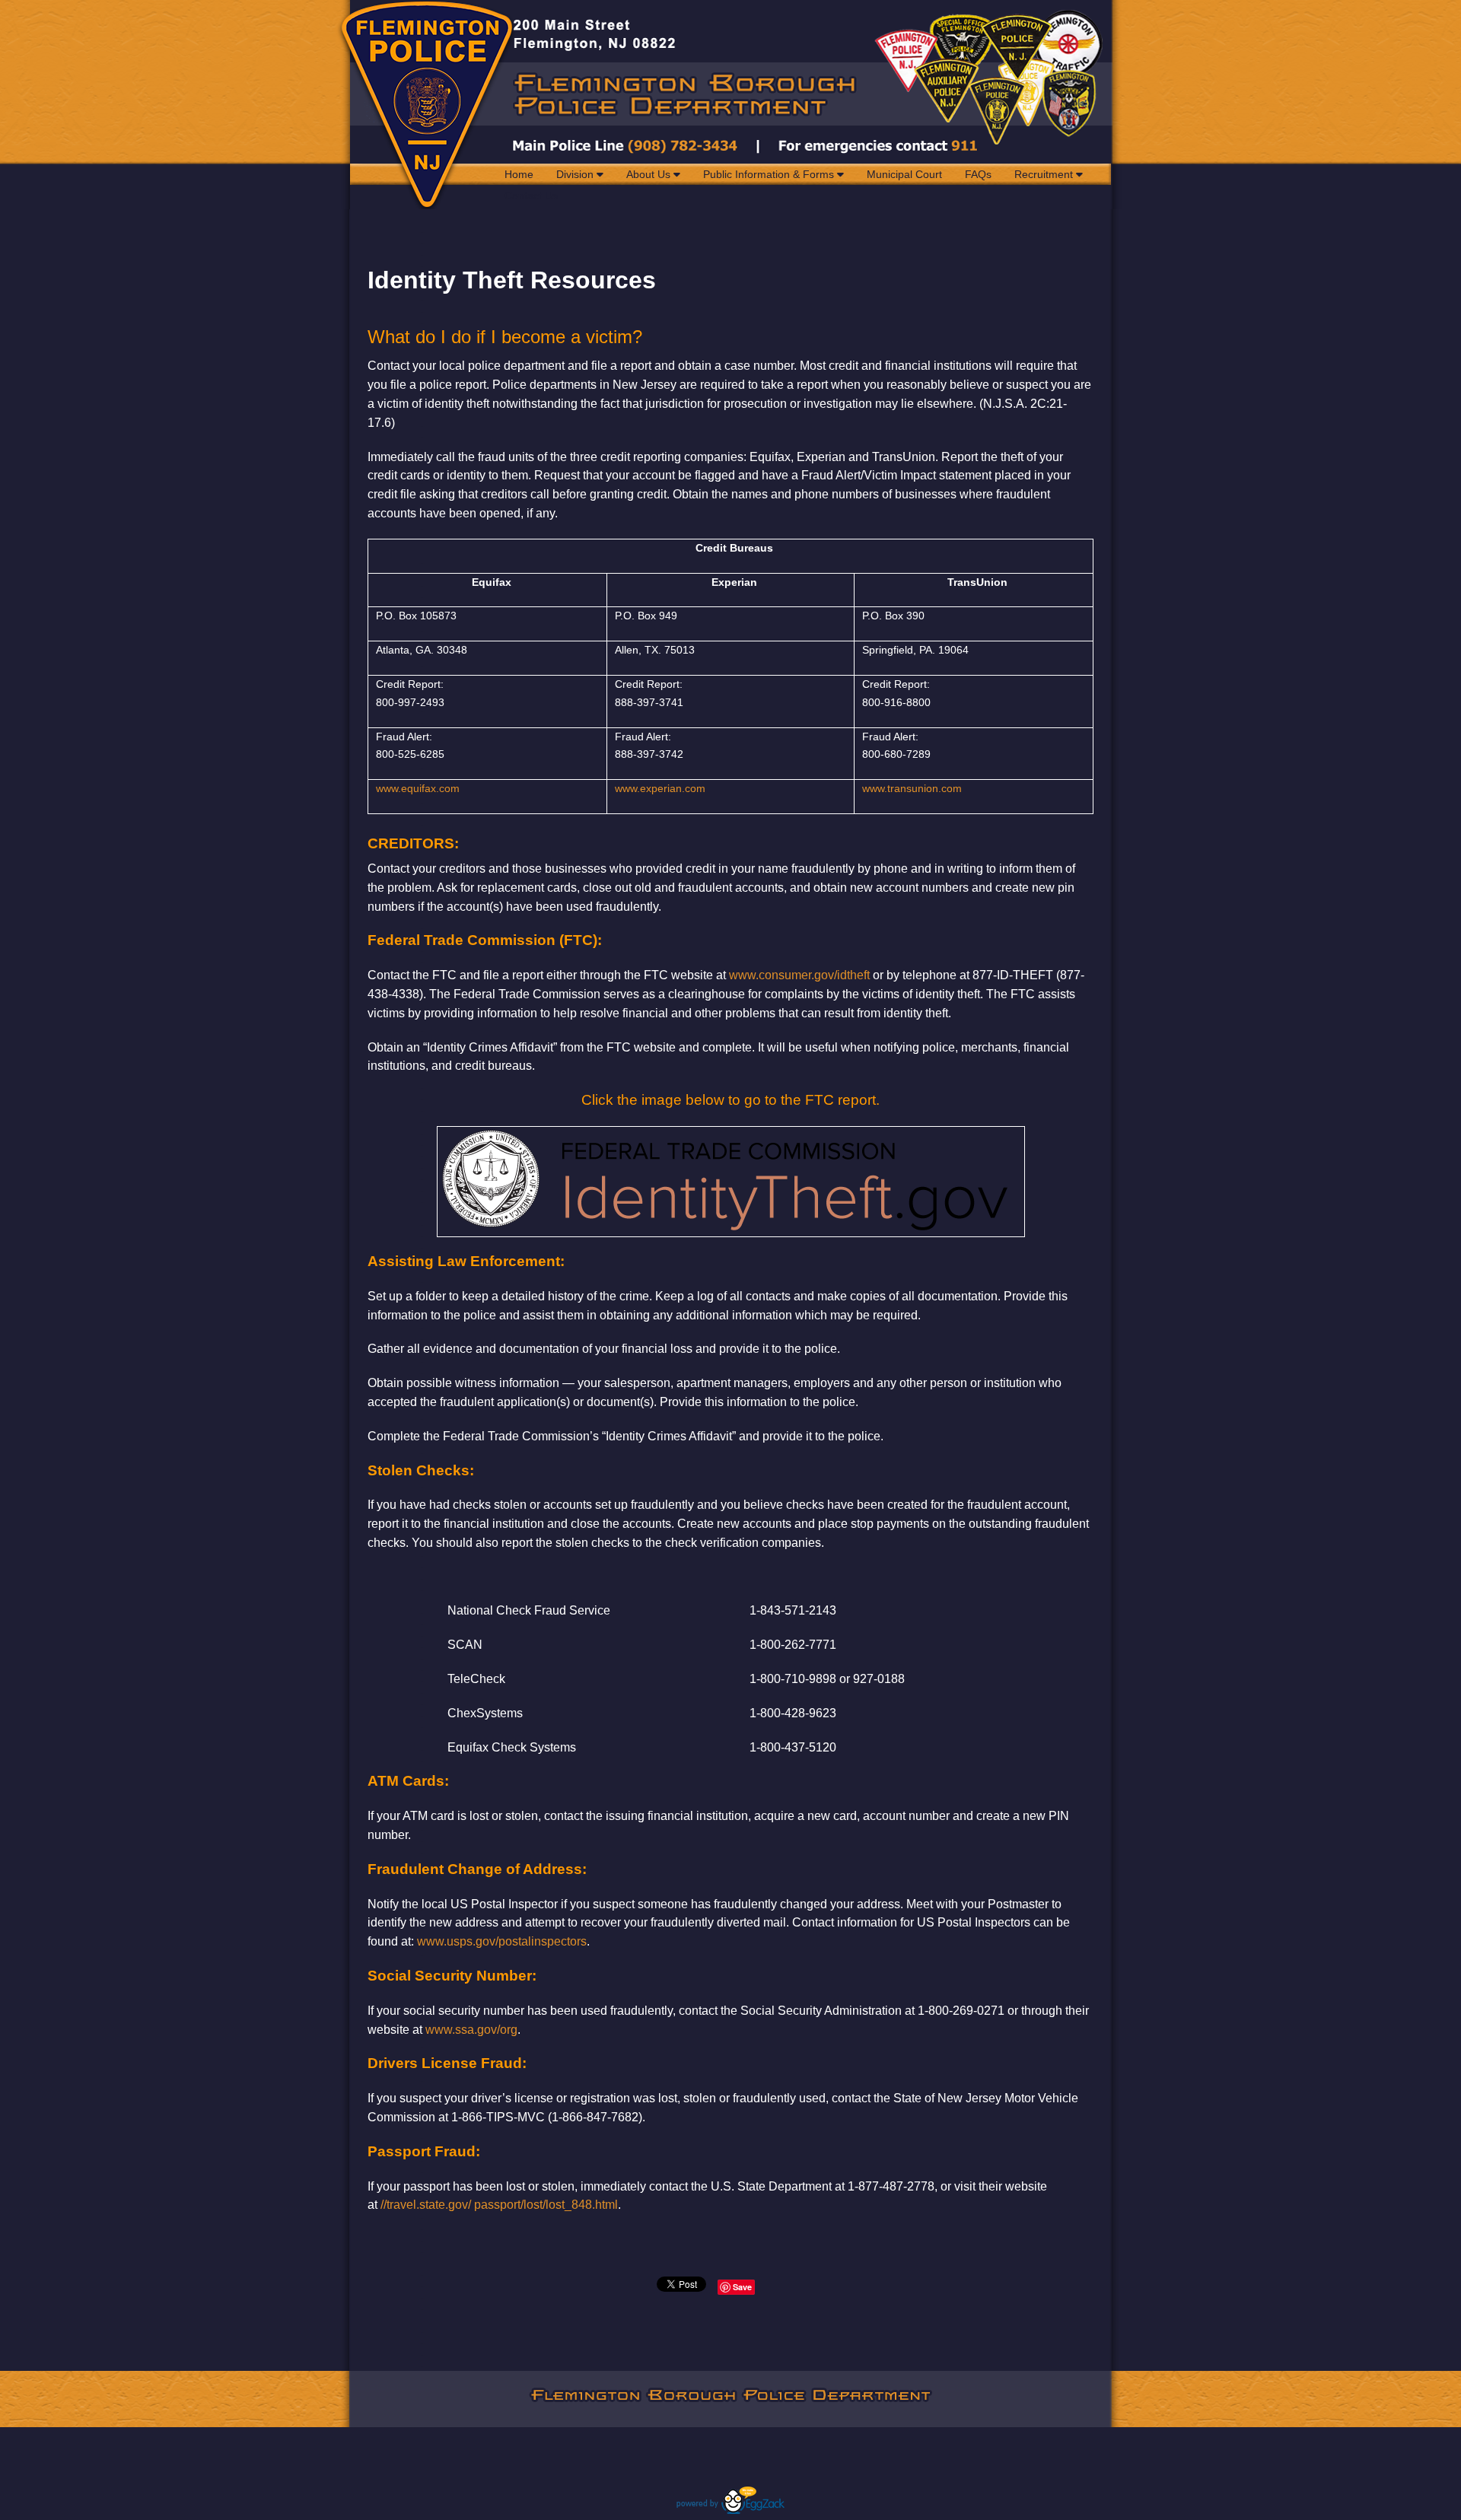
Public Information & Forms (770, 174)
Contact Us (531, 196)
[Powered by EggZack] (730, 2510)
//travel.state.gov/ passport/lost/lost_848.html (499, 2205)
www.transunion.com (912, 788)
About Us (650, 174)
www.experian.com (660, 788)
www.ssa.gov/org (471, 2030)
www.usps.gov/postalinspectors (502, 1941)
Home (519, 174)
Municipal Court (904, 174)
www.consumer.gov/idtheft (799, 975)
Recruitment (1045, 174)
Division (576, 174)
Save (742, 2287)
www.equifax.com (418, 788)
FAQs (978, 174)
